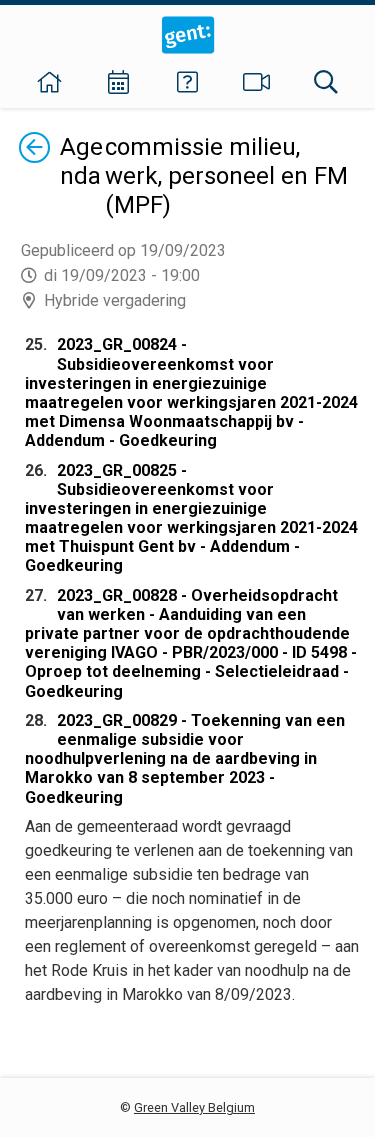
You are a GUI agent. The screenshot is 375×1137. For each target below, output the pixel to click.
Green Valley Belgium (194, 1107)
